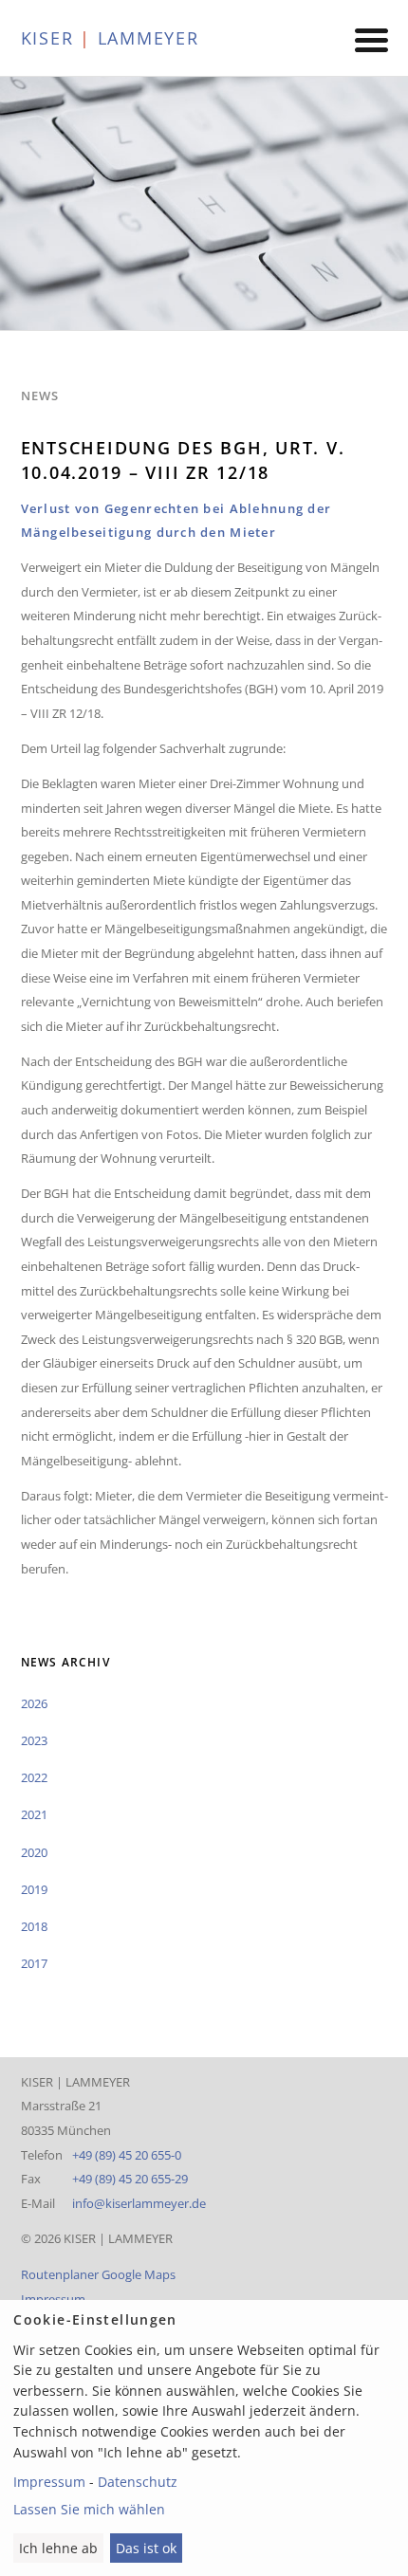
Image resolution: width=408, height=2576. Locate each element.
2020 (34, 1852)
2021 (34, 1814)
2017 (34, 1963)
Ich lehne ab (58, 2548)
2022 (34, 1777)
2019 (34, 1889)
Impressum (53, 2299)
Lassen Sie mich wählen (89, 2509)
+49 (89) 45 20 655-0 (127, 2155)
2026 (34, 1703)
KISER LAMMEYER (110, 38)
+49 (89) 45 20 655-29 (130, 2179)
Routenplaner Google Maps (98, 2274)
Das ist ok (146, 2548)
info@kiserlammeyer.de (139, 2203)
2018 (34, 1926)
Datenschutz (138, 2482)
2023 (34, 1740)
